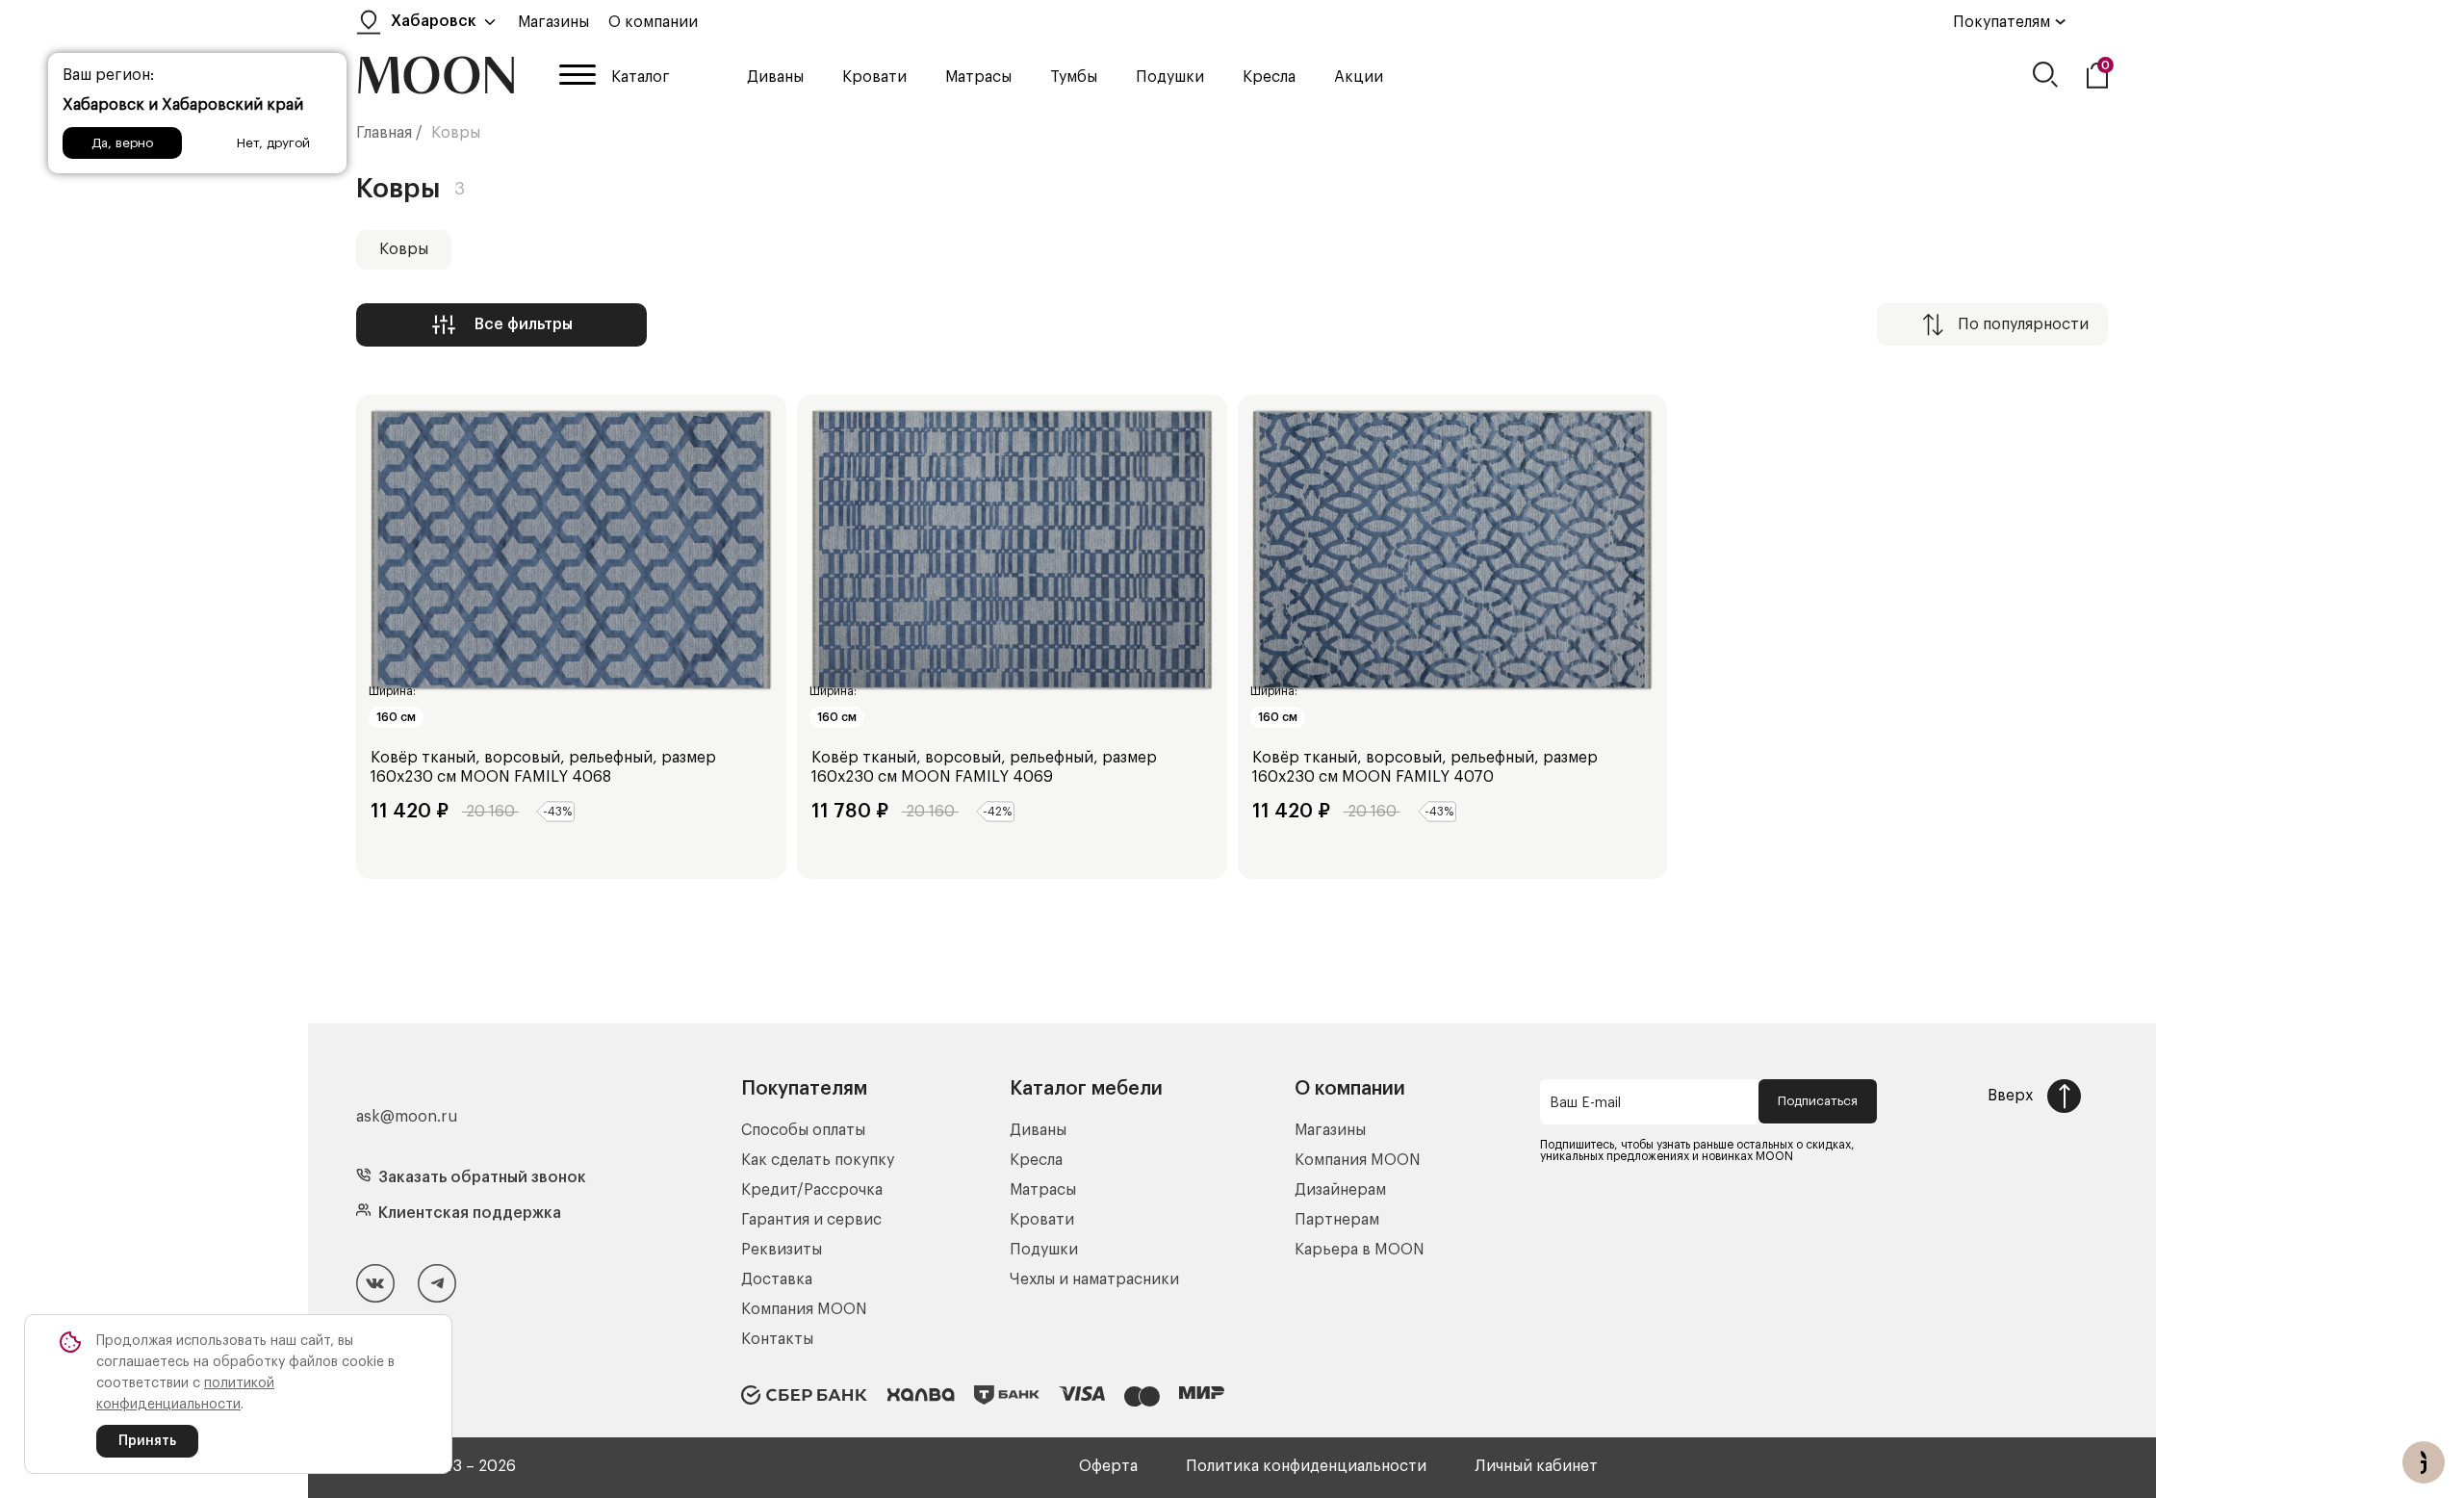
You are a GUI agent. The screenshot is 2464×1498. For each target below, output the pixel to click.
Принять (147, 1441)
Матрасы (978, 77)
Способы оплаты (803, 1130)
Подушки (1170, 77)
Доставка (777, 1279)
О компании (653, 22)
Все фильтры (524, 324)
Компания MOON (804, 1309)
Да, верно (122, 143)
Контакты (777, 1339)
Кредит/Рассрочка (812, 1190)
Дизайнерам (1340, 1190)
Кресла (1269, 77)
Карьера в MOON (1360, 1250)
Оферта (1108, 1466)
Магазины (553, 22)
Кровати (874, 77)
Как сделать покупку (818, 1160)
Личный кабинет (1536, 1466)
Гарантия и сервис (811, 1220)
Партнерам (1337, 1220)
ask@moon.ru (407, 1117)
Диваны (775, 77)
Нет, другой (273, 143)
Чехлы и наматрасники (1094, 1279)
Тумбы (1074, 77)
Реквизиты (782, 1250)
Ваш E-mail (1585, 1103)
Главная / (389, 133)
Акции (1359, 77)
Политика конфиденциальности (1306, 1466)
